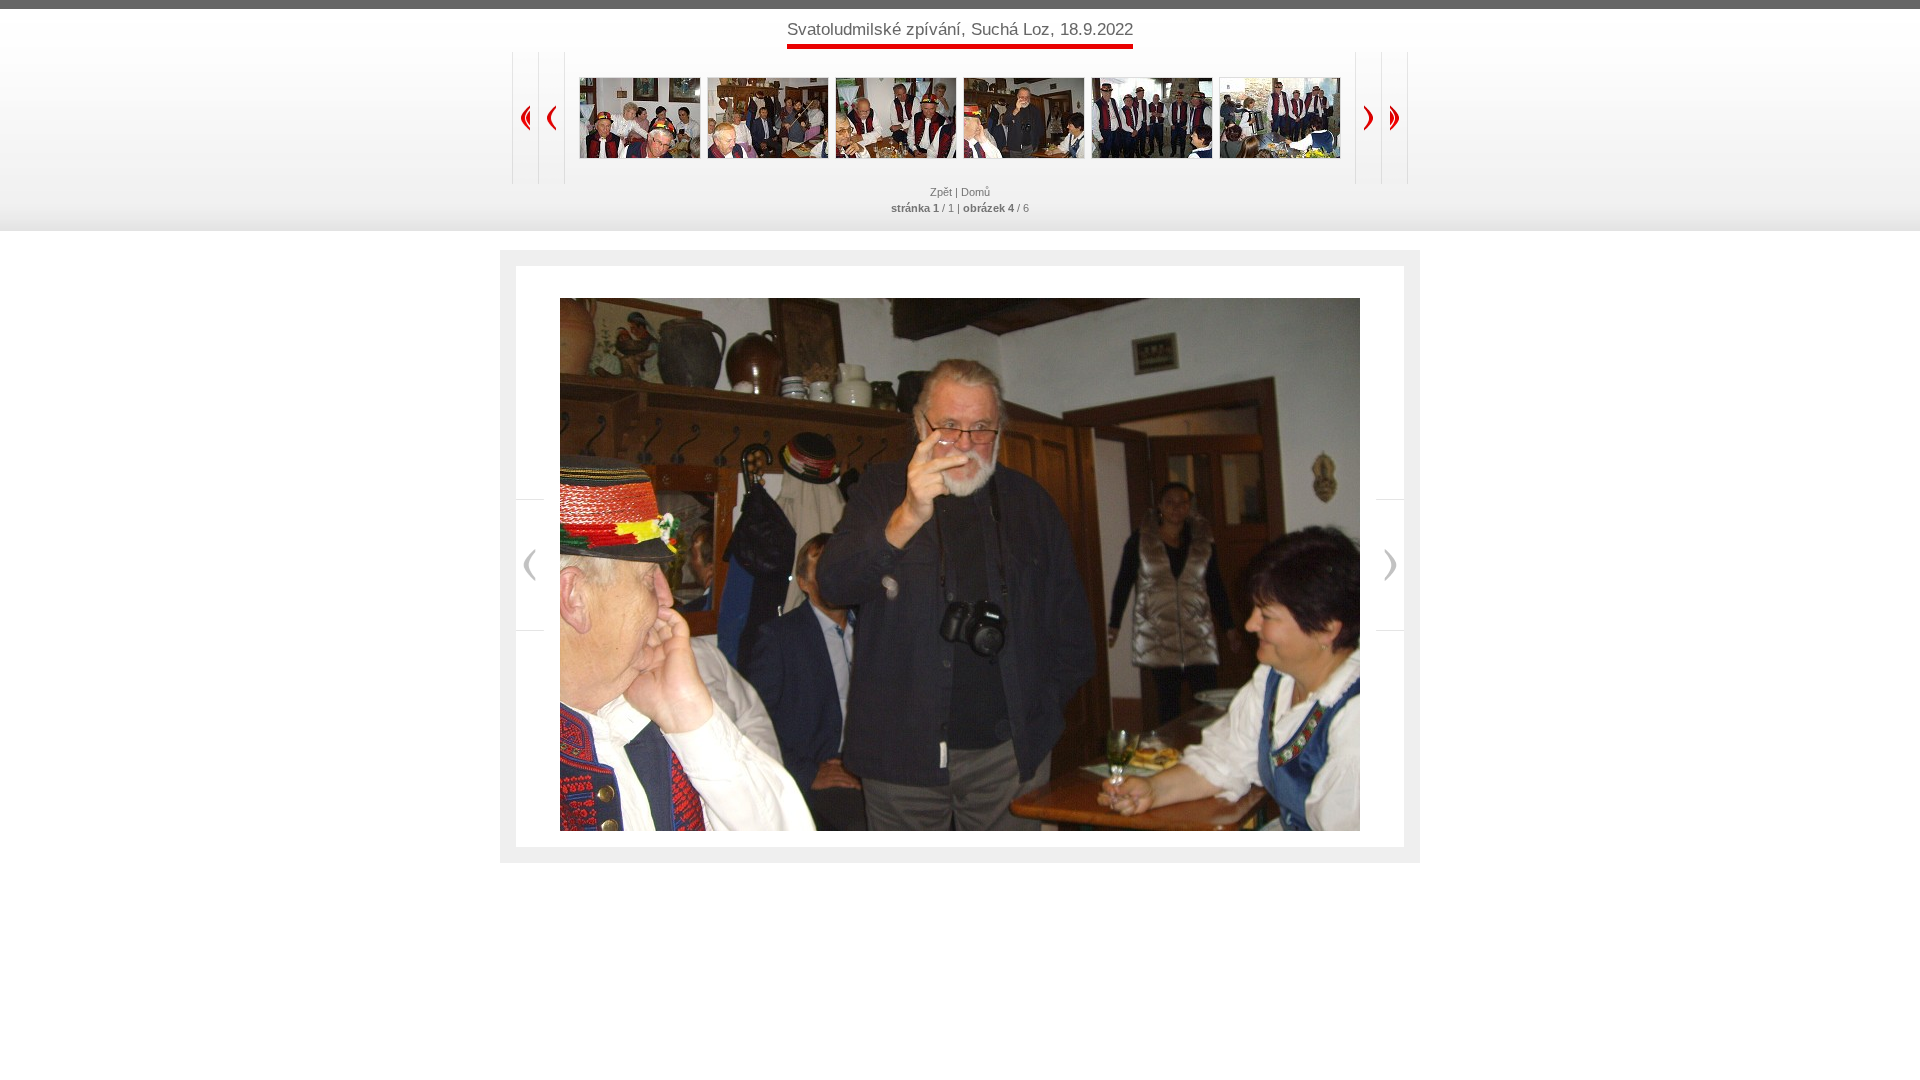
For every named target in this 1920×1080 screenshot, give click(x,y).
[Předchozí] (530, 565)
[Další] (1390, 565)
